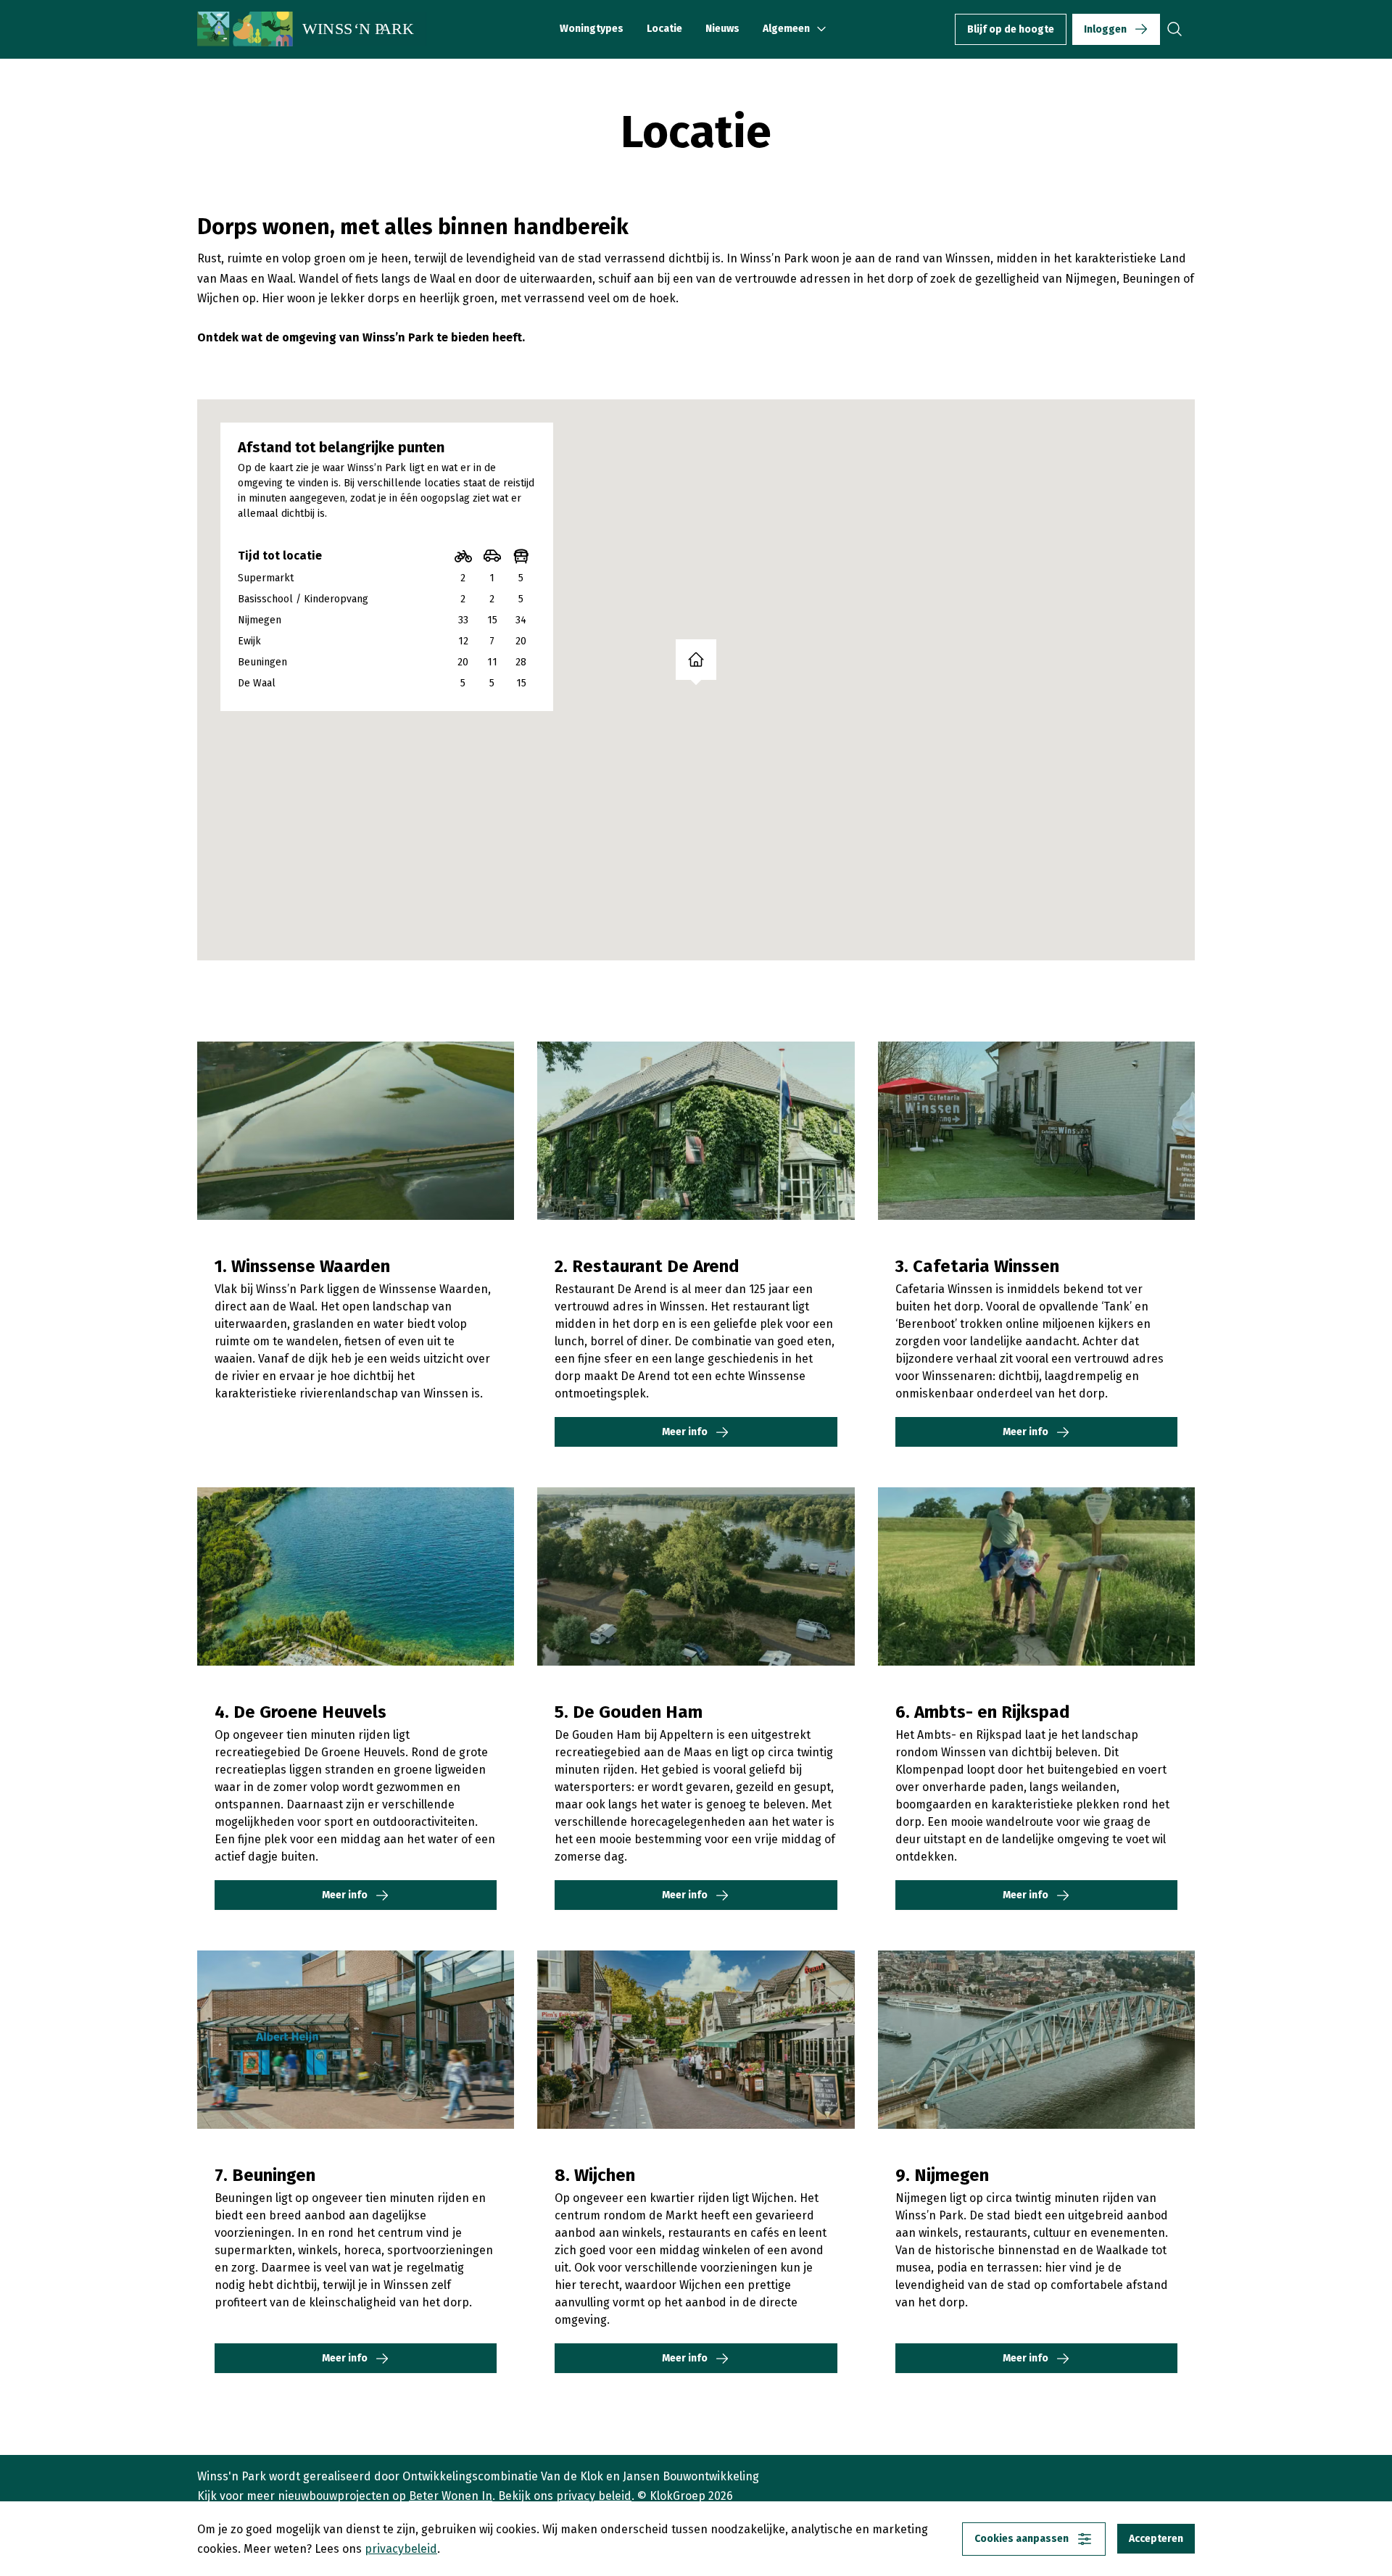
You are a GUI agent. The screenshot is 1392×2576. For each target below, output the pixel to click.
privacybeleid (401, 2549)
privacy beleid (594, 2496)
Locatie (664, 29)
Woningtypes (592, 29)
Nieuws (722, 29)
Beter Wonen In (451, 2496)
